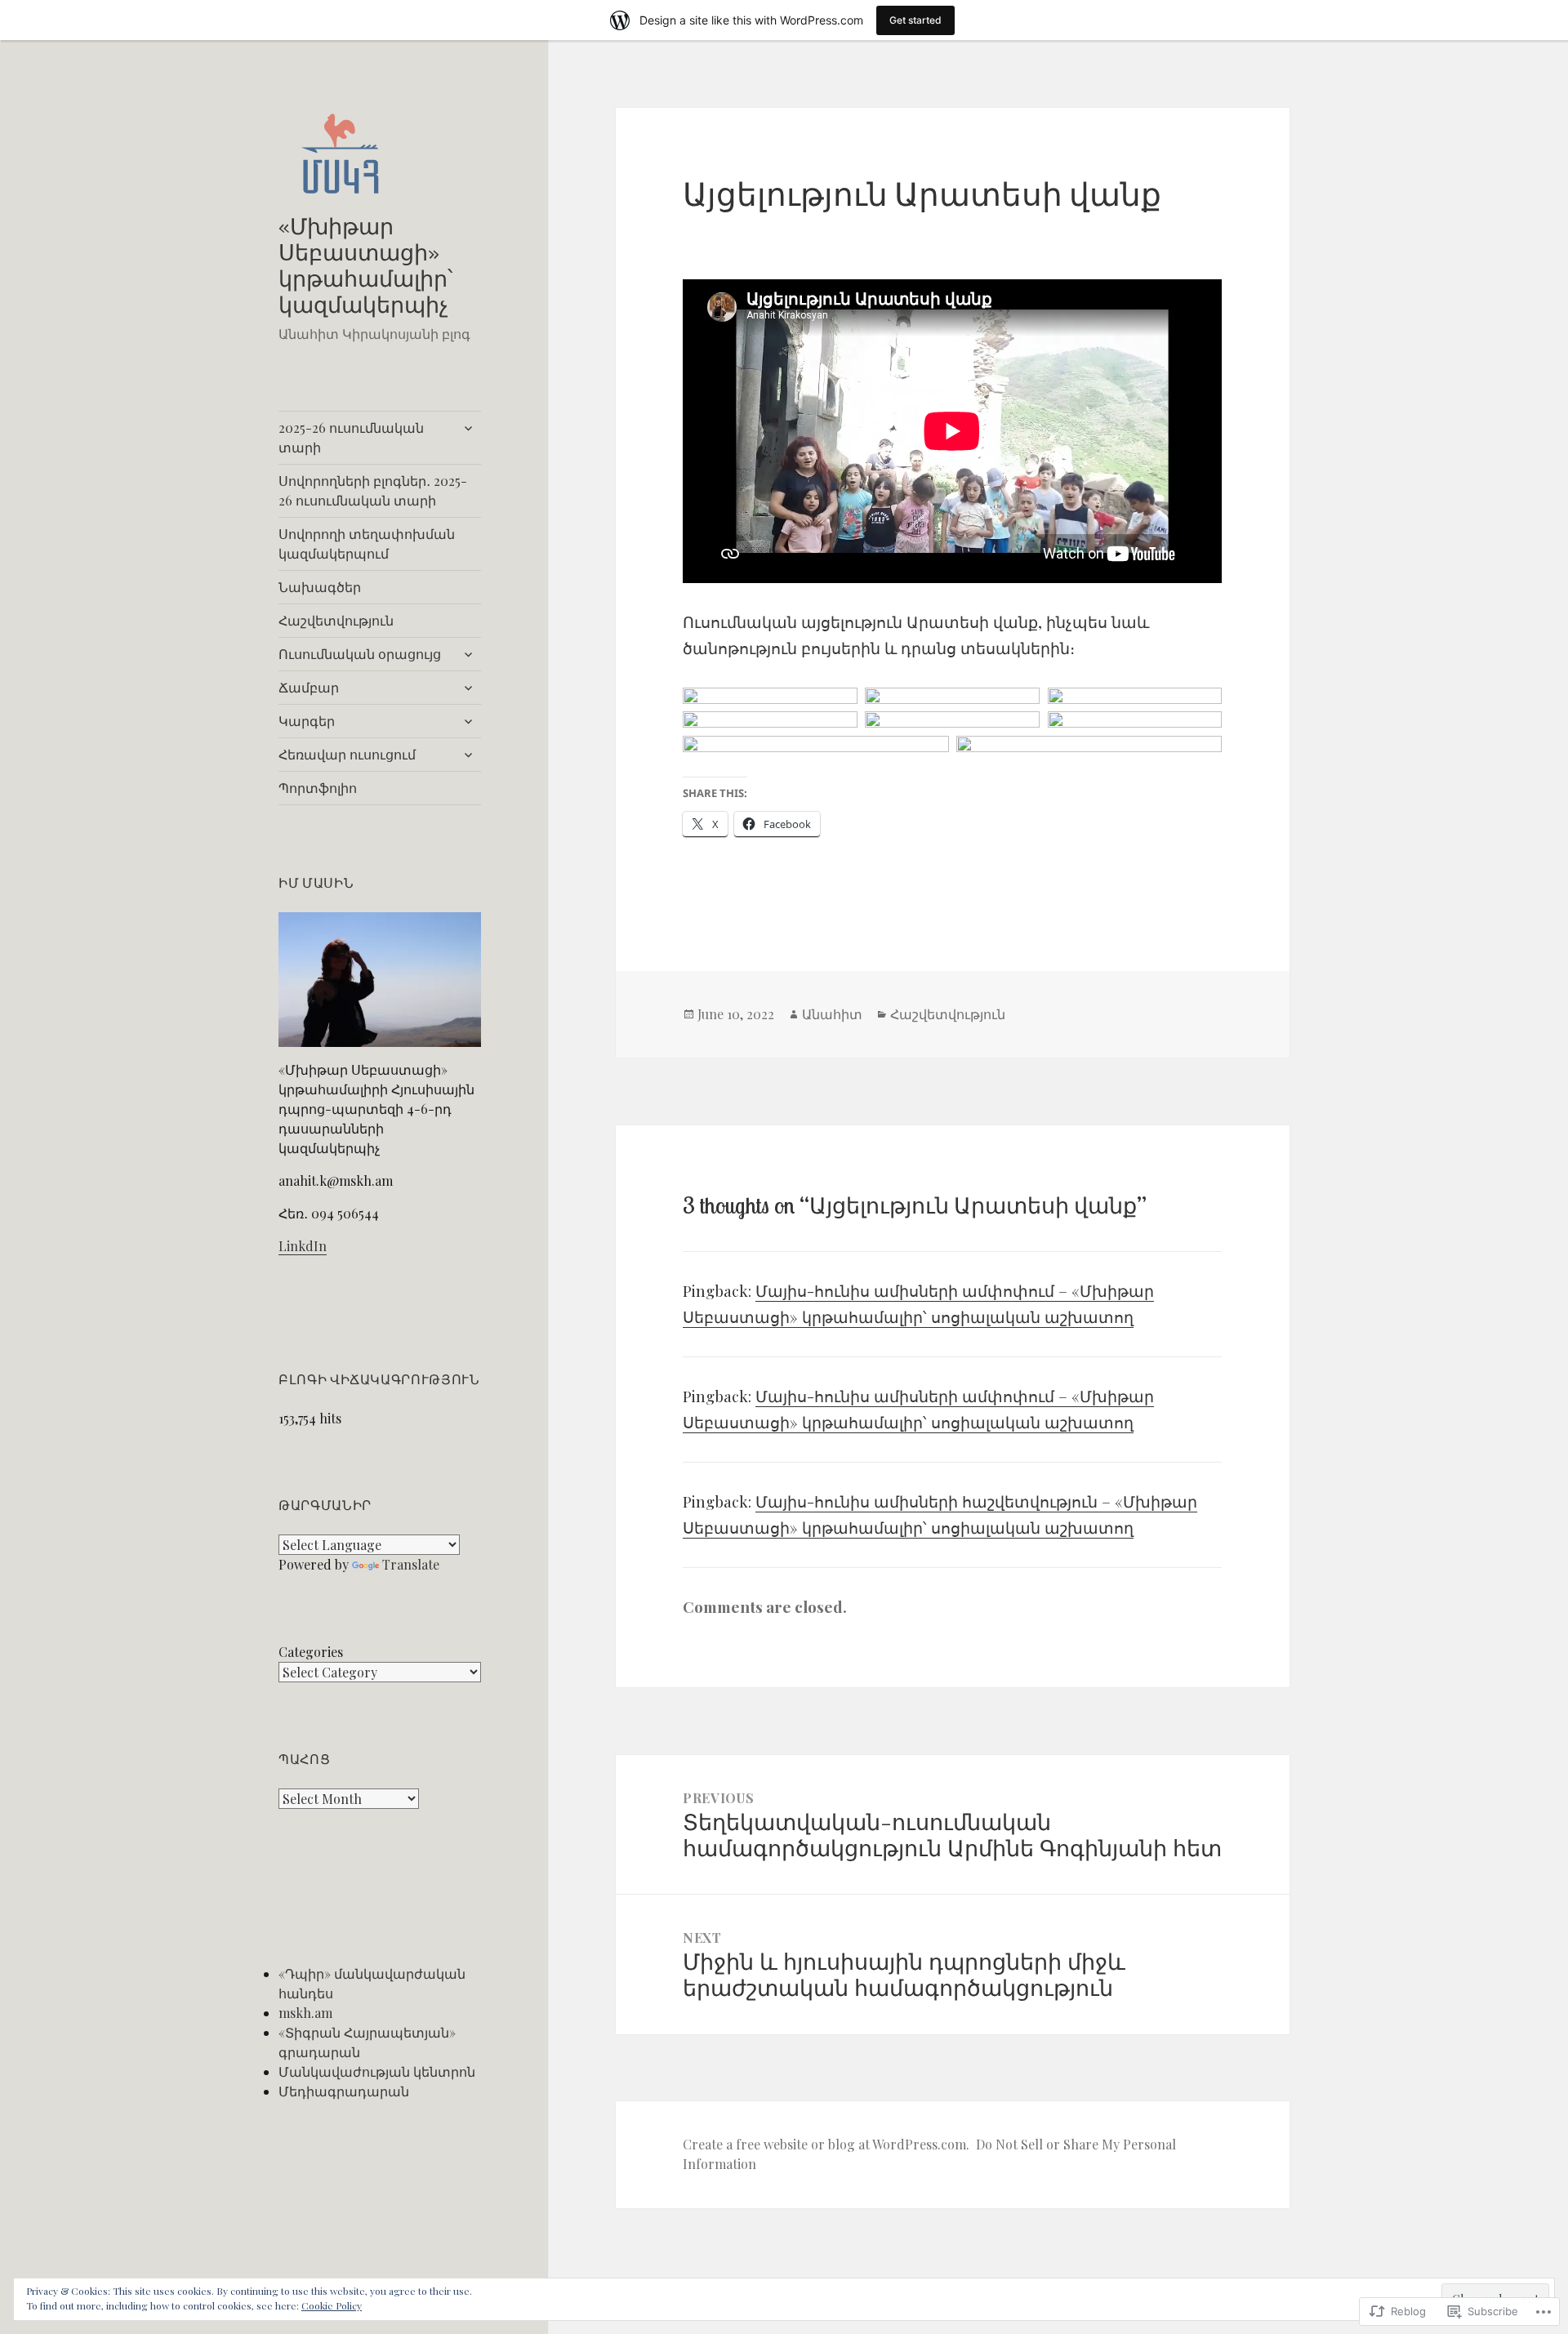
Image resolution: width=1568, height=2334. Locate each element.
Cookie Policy (332, 2305)
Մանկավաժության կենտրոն (377, 2071)
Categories (311, 1652)
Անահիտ (832, 1014)
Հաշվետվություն (336, 620)
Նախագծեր (320, 587)
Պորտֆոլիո (318, 788)
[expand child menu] (468, 428)
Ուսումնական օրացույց (360, 654)
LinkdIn (303, 1246)
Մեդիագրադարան (344, 2091)
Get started (915, 20)
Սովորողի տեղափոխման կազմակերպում (367, 543)
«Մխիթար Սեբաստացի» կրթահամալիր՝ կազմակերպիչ (365, 265)
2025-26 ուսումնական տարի (351, 437)
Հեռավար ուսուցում (347, 754)
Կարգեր (307, 721)
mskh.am (305, 2013)
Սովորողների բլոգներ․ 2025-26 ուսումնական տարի (373, 490)
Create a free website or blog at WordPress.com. (826, 2144)
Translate (411, 1564)
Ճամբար (309, 687)
